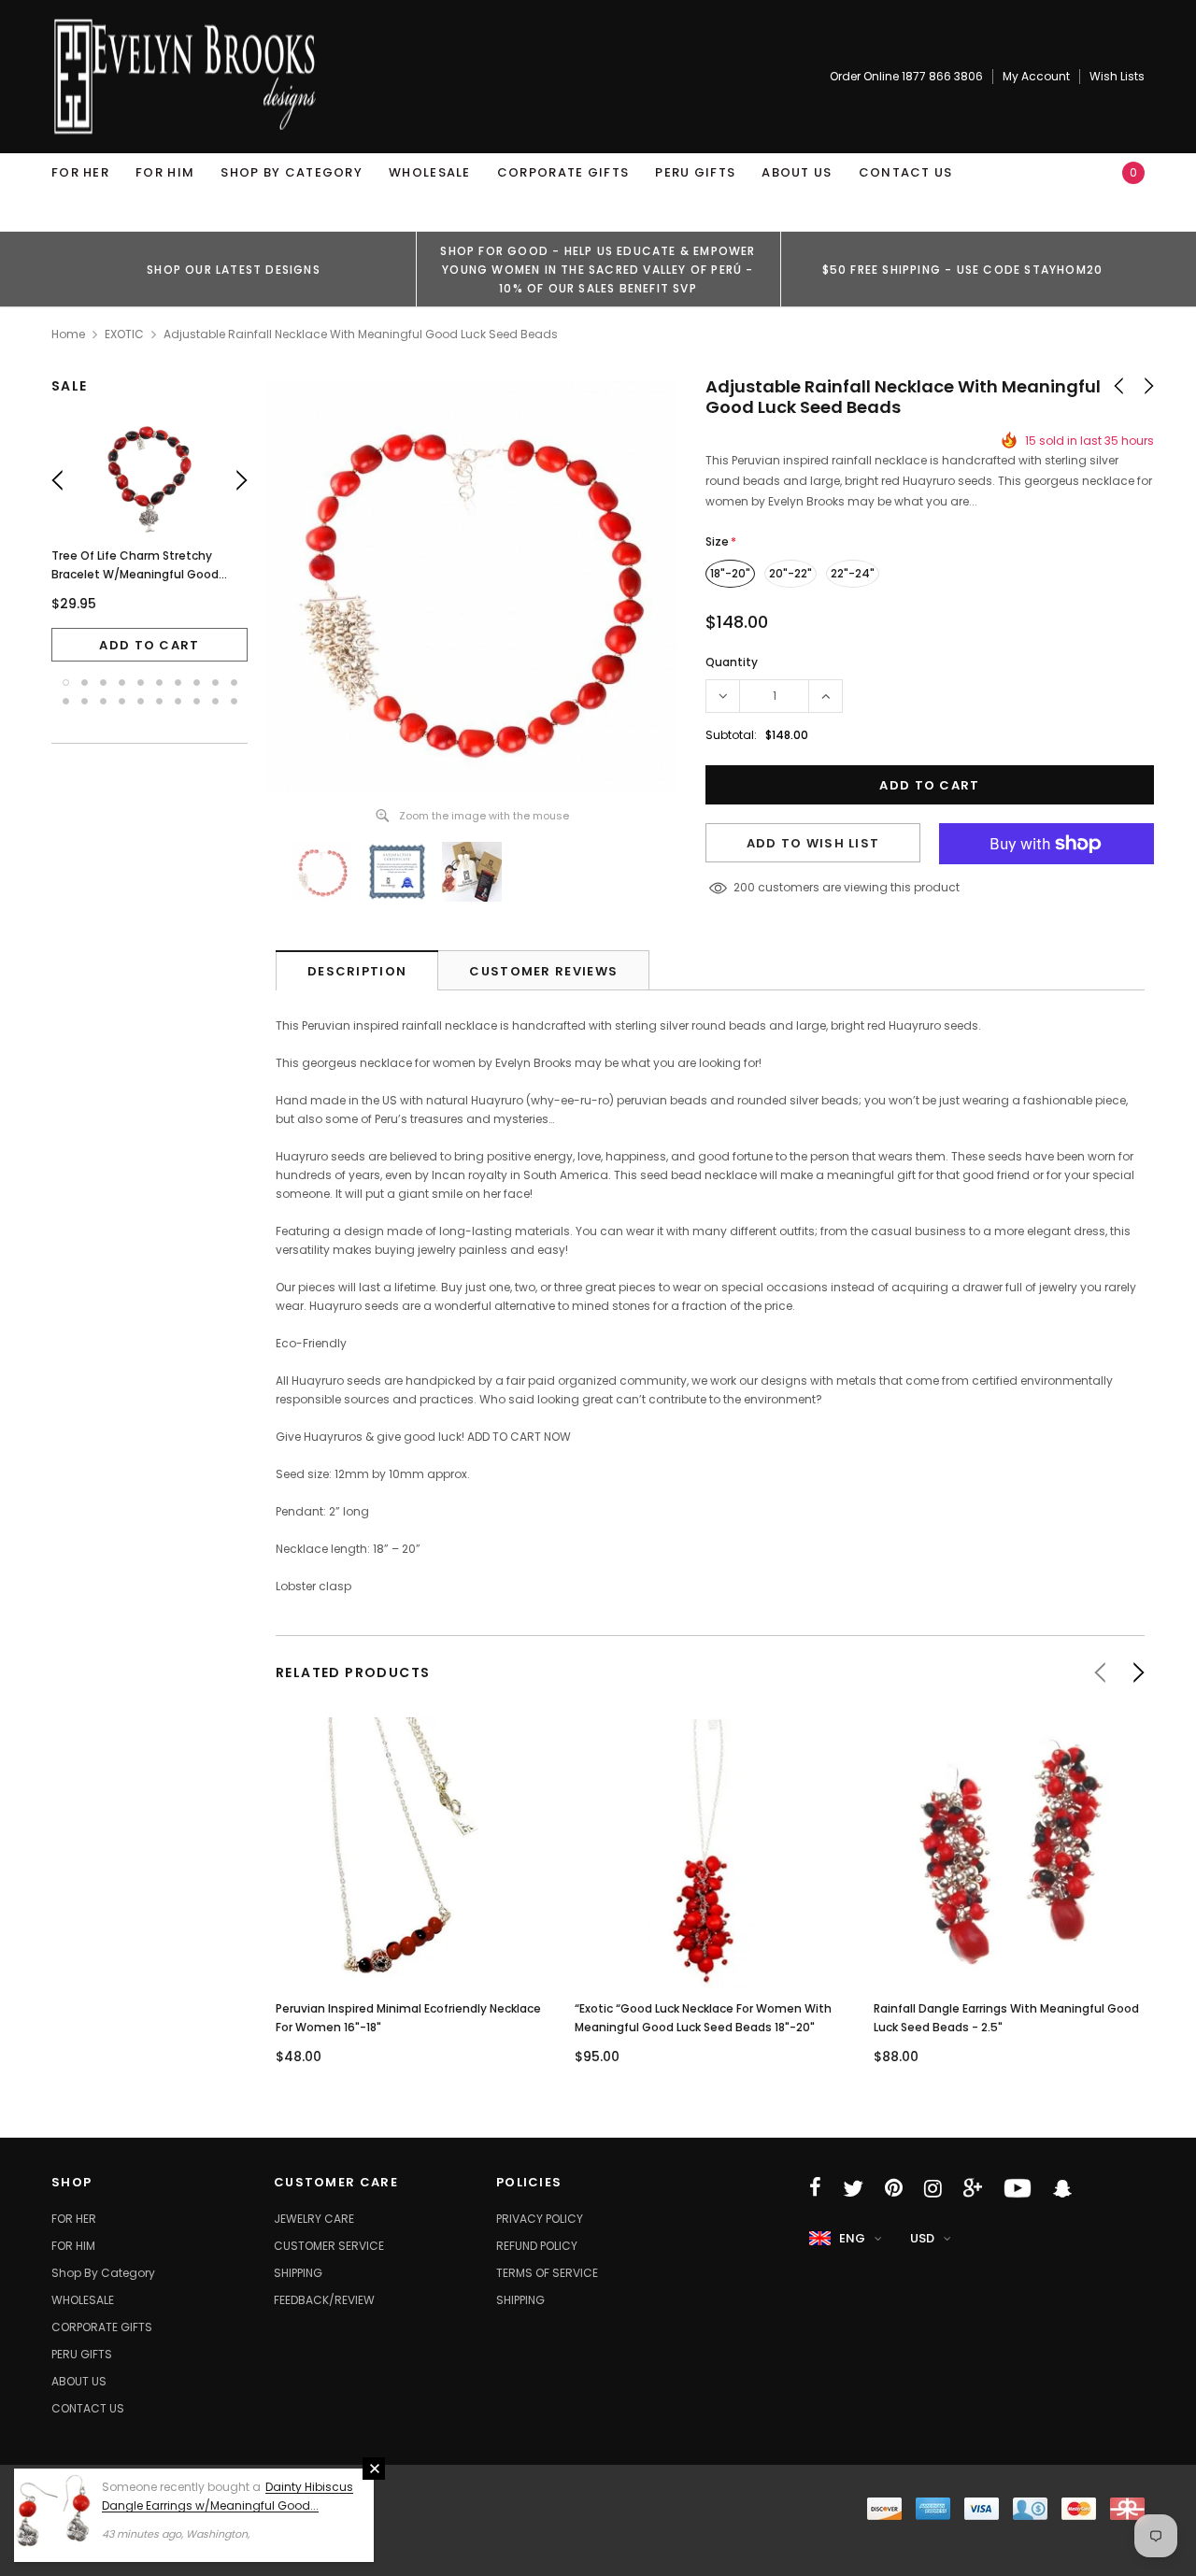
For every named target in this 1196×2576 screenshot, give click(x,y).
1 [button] (66, 683)
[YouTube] (1018, 2188)
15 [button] (141, 701)
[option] (234, 269)
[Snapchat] (1062, 2188)
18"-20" (730, 573)
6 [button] (159, 683)
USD (922, 2238)
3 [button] (103, 683)
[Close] (374, 2469)
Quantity (732, 662)
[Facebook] (815, 2188)
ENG (852, 2238)
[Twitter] (853, 2188)
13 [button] (103, 701)
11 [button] (66, 701)
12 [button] (85, 701)
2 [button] (85, 683)
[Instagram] (933, 2188)
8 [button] (197, 683)
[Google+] (973, 2188)
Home (68, 334)
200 (744, 887)
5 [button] (141, 683)
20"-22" (790, 573)
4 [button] (122, 683)
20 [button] (234, 701)
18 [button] (197, 701)
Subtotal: (731, 735)
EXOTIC (124, 334)
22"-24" (853, 573)
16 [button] (159, 701)
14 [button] (122, 701)
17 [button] (178, 701)
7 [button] (178, 683)
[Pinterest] (894, 2188)
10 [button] (234, 683)
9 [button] (215, 683)
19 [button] (215, 701)
